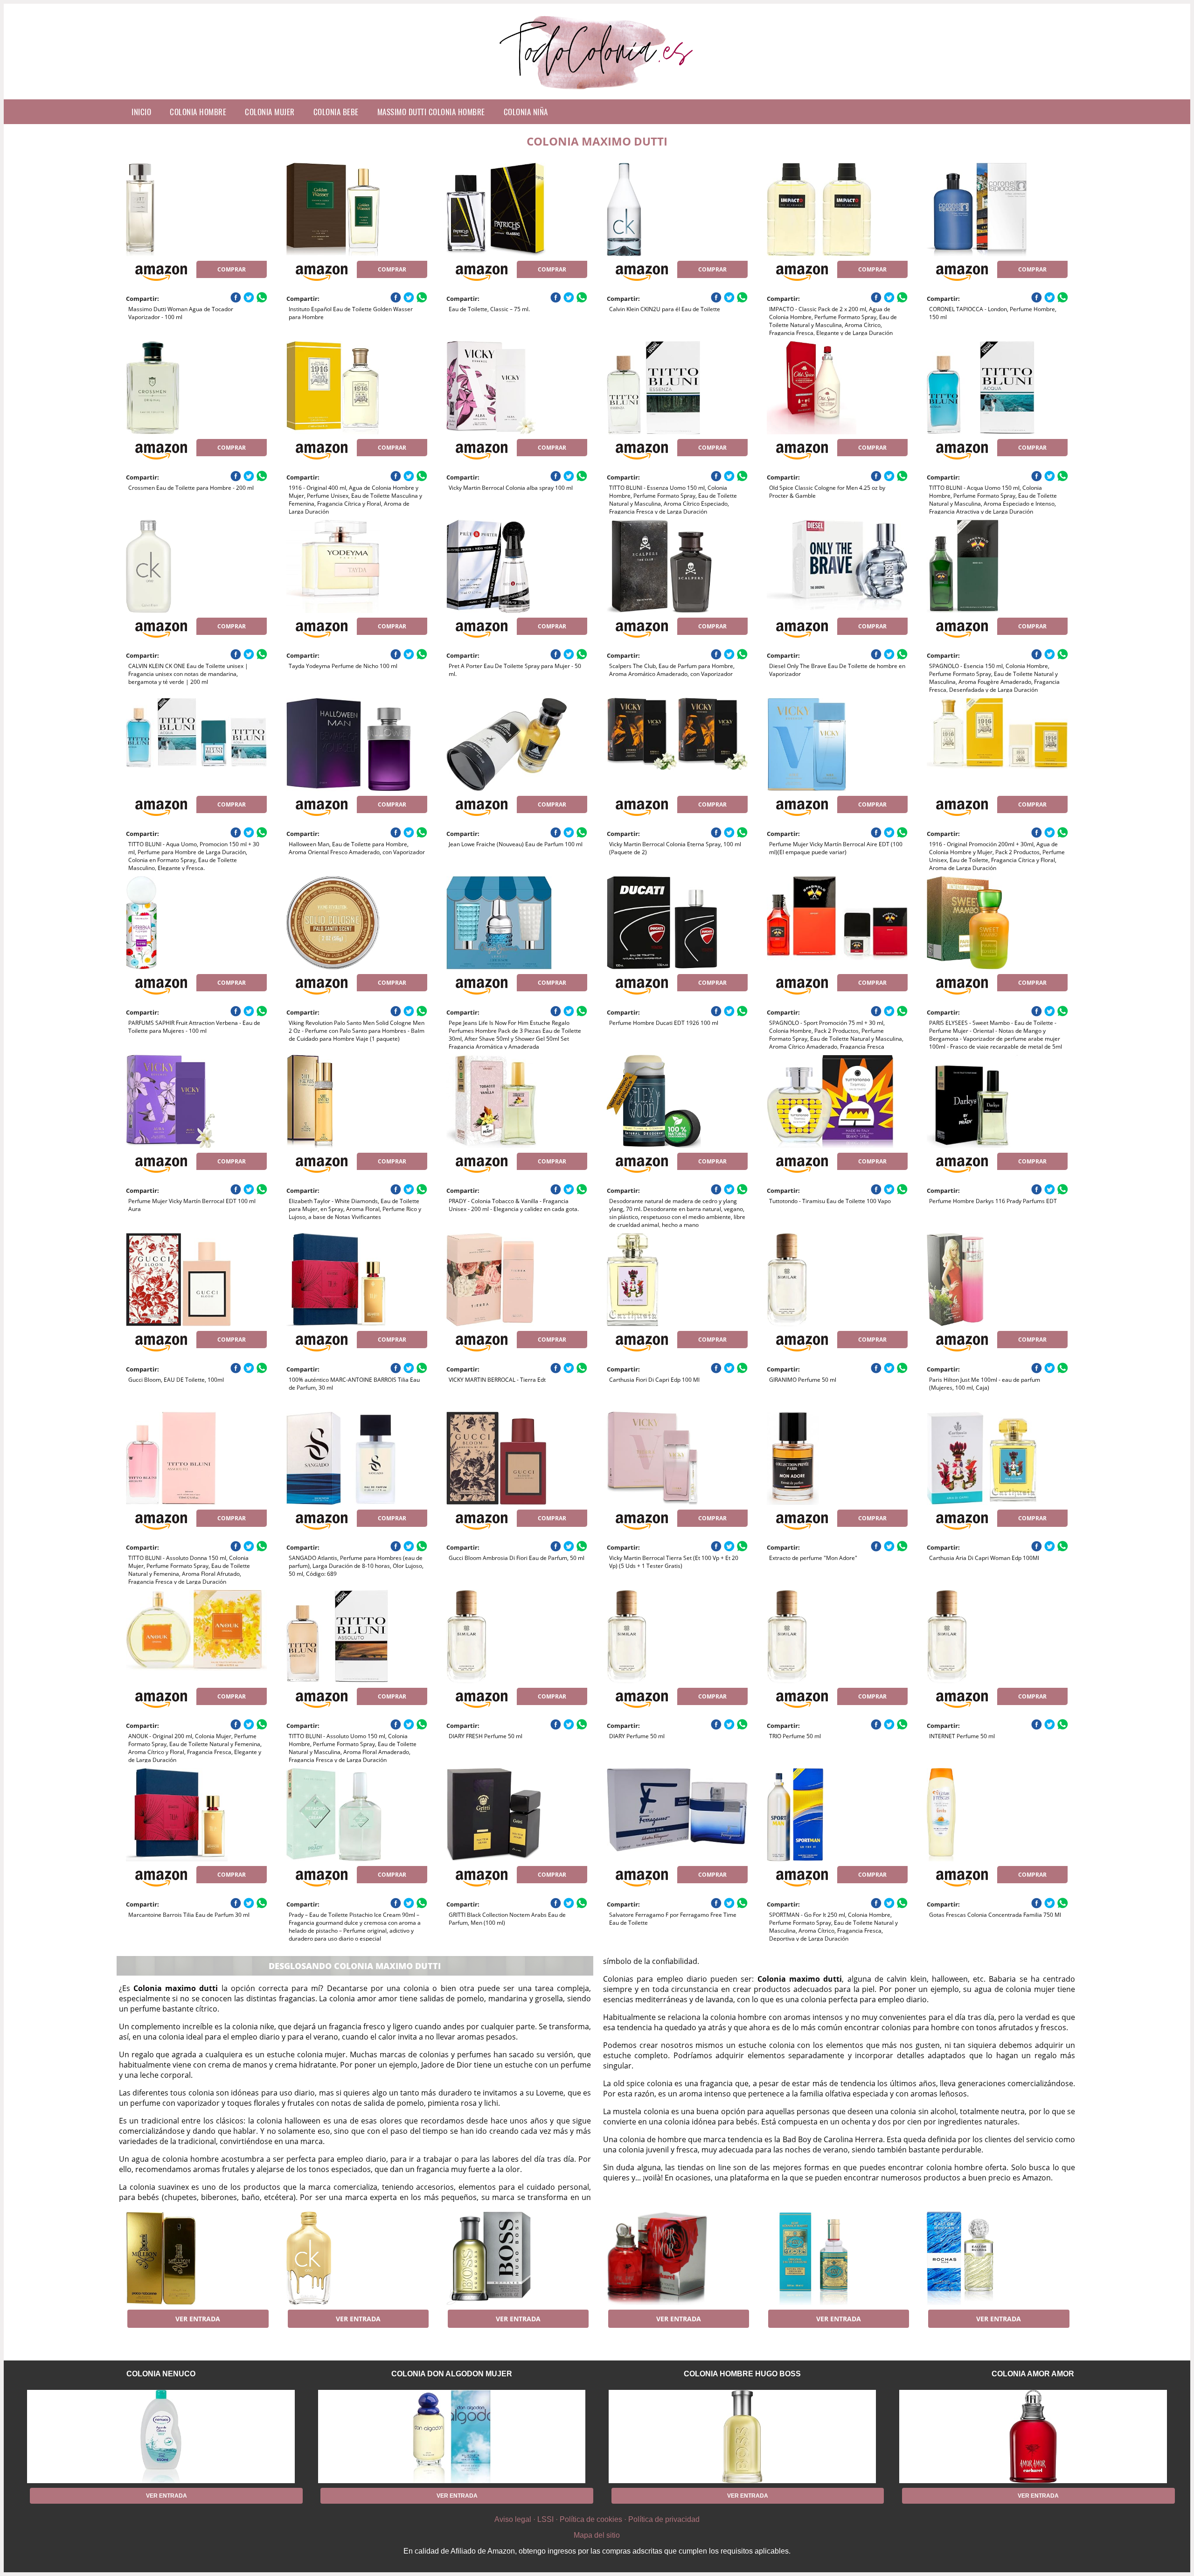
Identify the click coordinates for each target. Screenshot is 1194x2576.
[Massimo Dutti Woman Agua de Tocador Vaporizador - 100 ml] (196, 209)
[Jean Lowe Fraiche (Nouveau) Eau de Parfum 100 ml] (517, 745)
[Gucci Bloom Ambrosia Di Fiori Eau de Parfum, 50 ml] (517, 1458)
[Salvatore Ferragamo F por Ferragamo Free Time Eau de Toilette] (677, 1815)
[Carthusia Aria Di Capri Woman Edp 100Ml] (997, 1458)
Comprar (232, 269)
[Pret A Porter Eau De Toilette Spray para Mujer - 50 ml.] (517, 566)
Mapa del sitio (597, 2535)
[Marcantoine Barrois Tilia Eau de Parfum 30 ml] (196, 1815)
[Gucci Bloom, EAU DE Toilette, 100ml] (196, 1280)
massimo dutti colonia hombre (431, 112)
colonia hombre (198, 112)
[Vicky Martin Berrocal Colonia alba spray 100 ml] (517, 388)
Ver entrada (198, 2319)
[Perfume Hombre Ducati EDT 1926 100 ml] (677, 923)
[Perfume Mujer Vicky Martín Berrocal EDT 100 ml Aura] (196, 1101)
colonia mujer (270, 112)
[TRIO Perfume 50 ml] (837, 1636)
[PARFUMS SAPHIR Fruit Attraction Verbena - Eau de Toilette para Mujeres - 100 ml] (196, 923)
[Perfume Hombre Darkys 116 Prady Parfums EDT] (997, 1101)
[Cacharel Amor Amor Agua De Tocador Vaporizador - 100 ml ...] (677, 2258)
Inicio (141, 112)
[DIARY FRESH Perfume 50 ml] (517, 1636)
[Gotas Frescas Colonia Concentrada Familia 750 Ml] (997, 1815)
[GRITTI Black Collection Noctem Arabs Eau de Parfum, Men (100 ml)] (517, 1815)
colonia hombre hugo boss (742, 2374)
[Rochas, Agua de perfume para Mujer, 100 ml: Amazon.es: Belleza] (997, 2258)
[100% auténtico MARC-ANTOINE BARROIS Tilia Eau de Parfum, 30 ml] (357, 1280)
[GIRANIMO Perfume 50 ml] (837, 1280)
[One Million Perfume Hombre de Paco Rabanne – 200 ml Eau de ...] (196, 2258)
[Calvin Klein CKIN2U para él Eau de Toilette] (677, 209)
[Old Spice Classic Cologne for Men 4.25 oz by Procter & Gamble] (837, 388)
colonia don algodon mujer (452, 2374)
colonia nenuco (161, 2374)
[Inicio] (597, 92)
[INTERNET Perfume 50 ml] (997, 1636)
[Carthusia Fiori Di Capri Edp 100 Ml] (677, 1280)
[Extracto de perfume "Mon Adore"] (837, 1458)
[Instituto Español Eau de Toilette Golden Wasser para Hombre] (357, 209)
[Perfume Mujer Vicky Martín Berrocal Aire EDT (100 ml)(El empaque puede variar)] (837, 745)
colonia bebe (336, 112)
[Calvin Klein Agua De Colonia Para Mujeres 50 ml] (357, 2258)
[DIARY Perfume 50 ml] (677, 1636)
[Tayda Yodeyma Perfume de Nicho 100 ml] (357, 566)
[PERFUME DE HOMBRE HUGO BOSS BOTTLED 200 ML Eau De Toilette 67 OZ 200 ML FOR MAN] (517, 2258)
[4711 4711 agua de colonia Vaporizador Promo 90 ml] (837, 2258)
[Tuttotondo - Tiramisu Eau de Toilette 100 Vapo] (837, 1101)
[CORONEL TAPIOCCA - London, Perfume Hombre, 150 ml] (997, 209)
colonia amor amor (1033, 2374)
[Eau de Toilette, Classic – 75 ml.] (517, 209)
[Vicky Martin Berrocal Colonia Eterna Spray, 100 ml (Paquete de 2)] (677, 745)
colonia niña (526, 112)
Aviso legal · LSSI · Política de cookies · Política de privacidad (597, 2519)
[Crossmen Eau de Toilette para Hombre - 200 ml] (196, 388)
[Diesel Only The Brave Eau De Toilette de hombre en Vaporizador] (837, 566)
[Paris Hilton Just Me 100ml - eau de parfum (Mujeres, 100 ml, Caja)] (997, 1280)
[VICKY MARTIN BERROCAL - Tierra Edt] (517, 1280)
